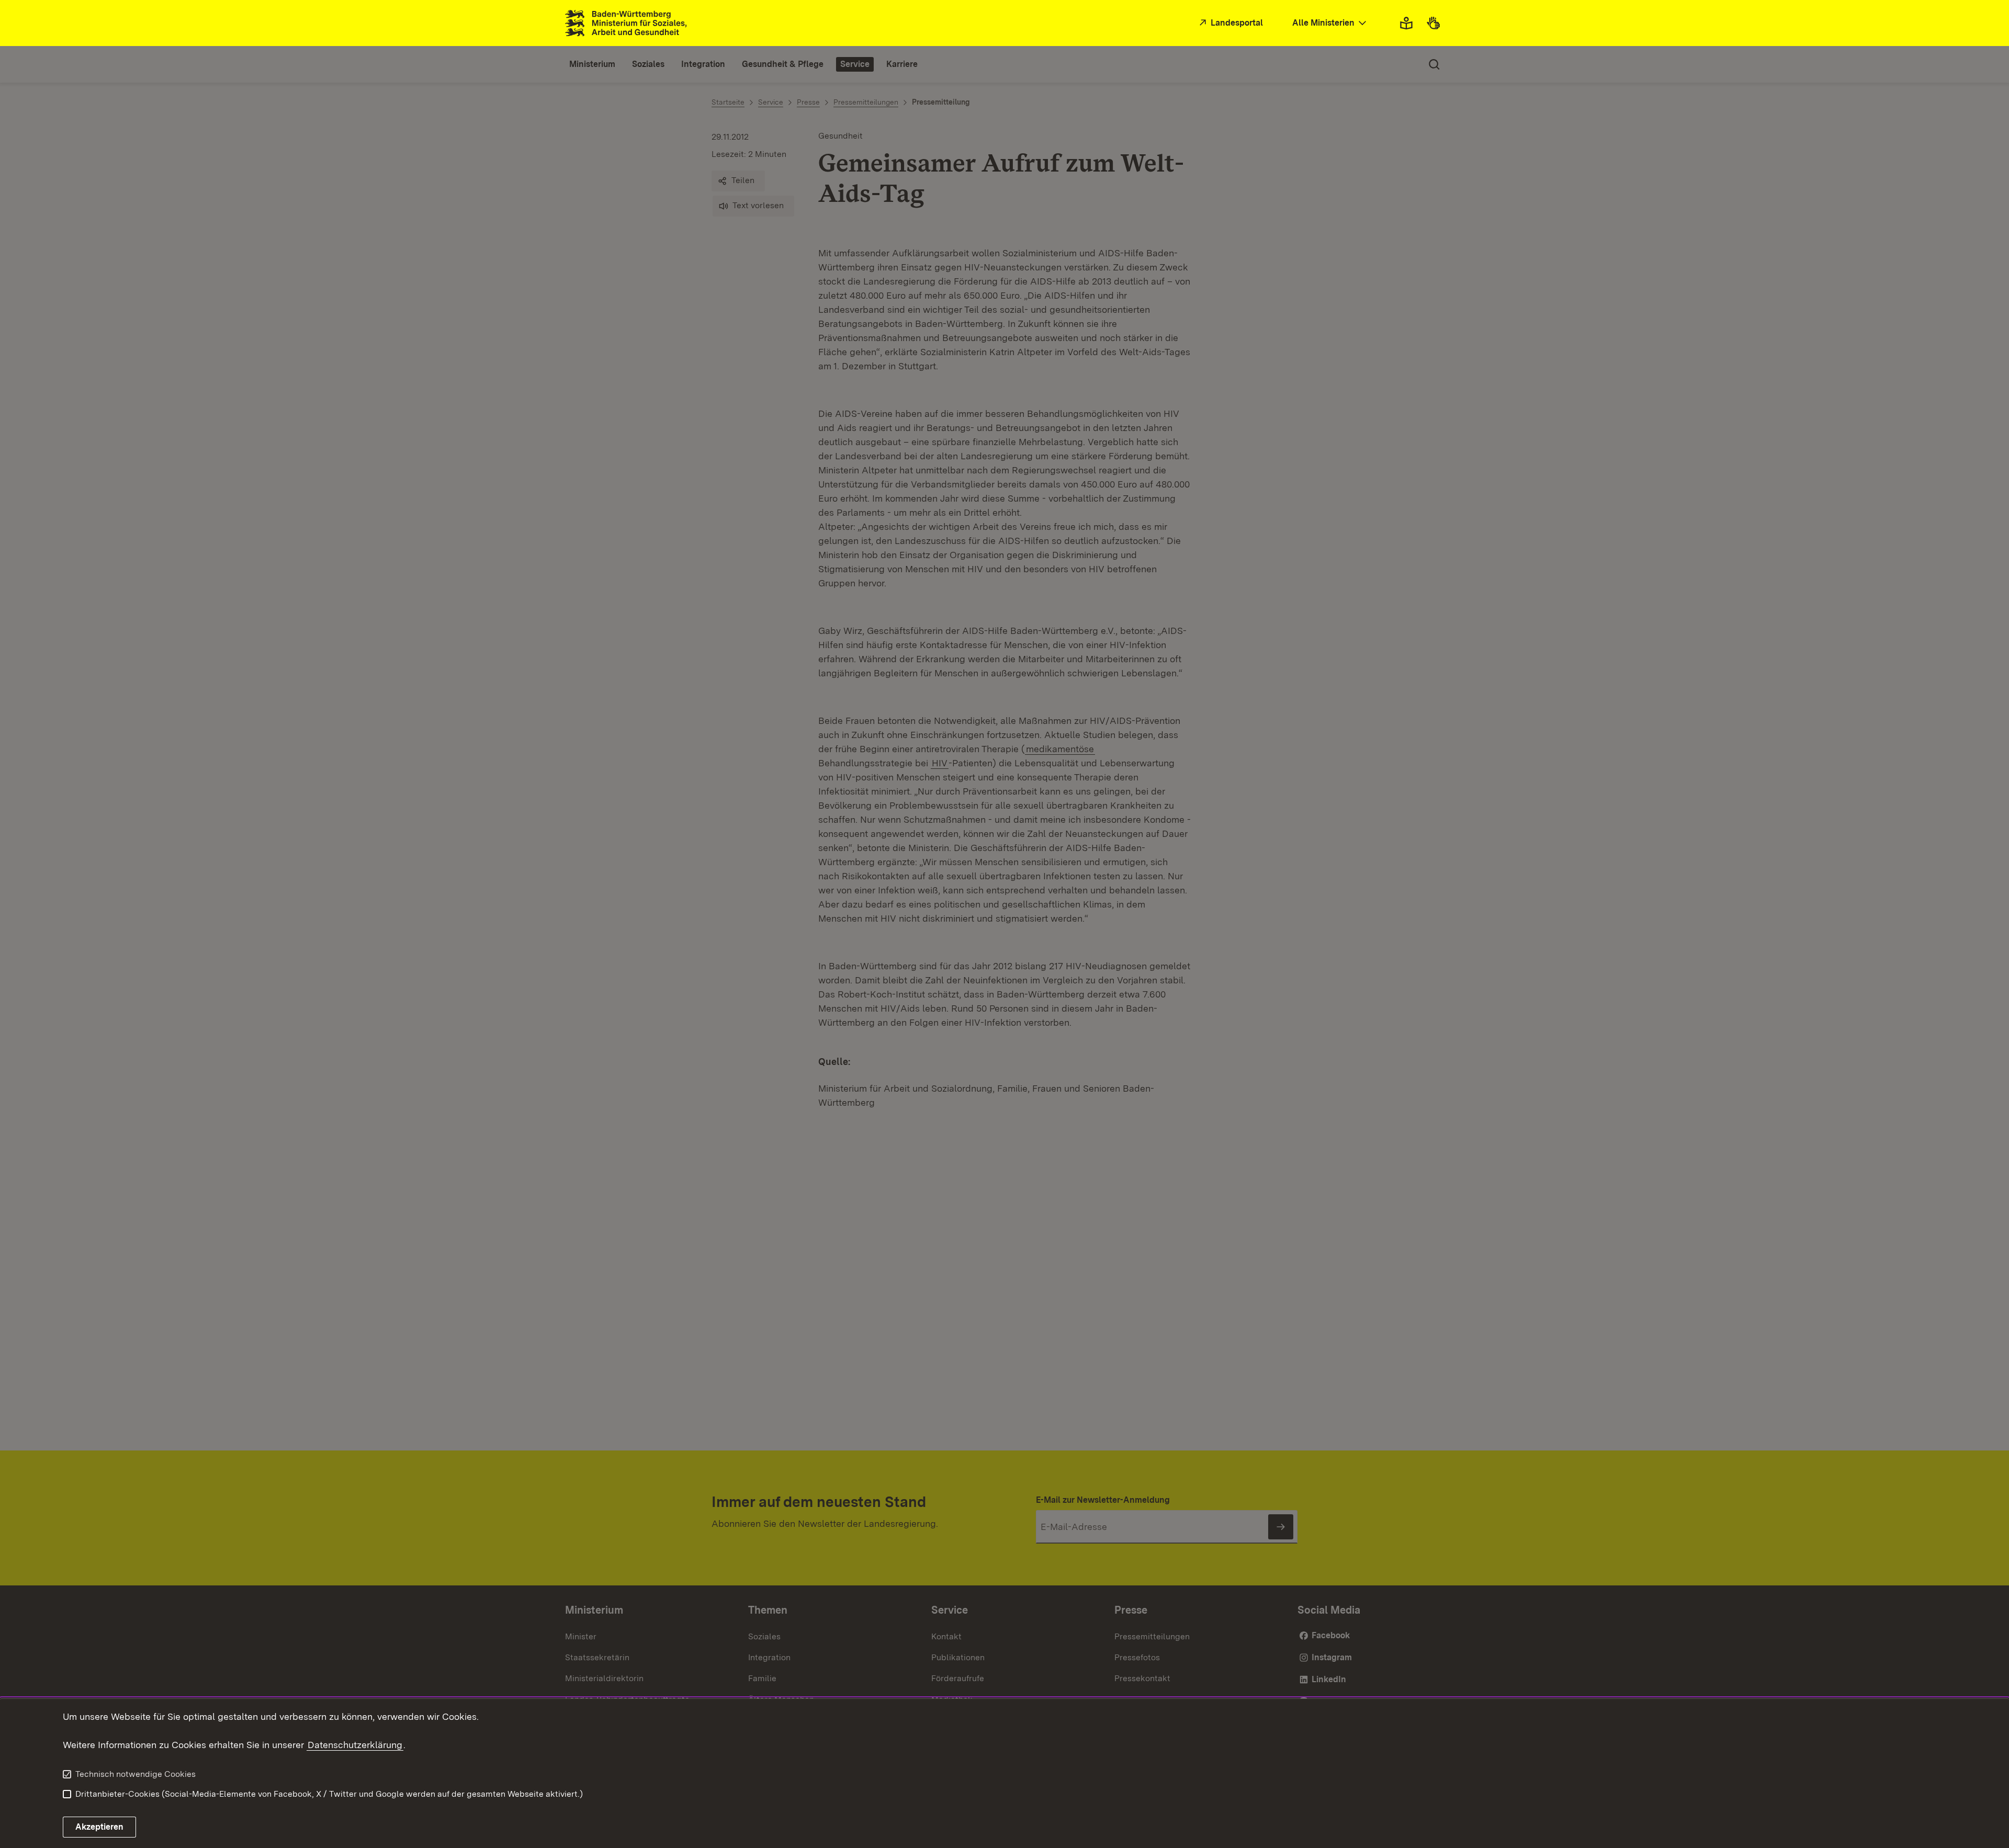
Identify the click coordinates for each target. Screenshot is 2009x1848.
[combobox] (1330, 23)
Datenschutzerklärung (355, 1745)
